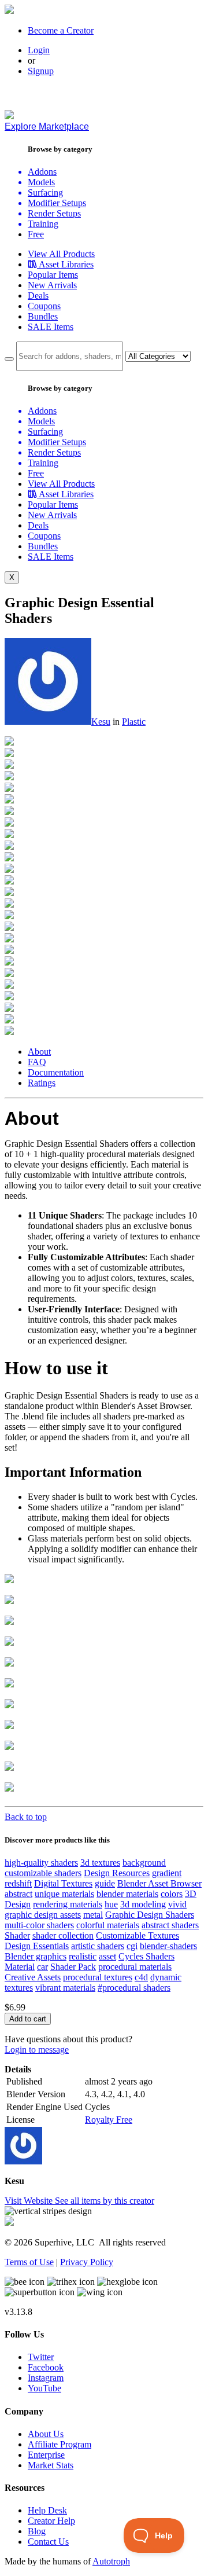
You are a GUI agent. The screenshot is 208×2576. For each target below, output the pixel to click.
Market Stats (51, 2465)
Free (36, 234)
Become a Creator (61, 30)
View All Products (61, 254)
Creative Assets (33, 1977)
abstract (18, 1894)
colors (172, 1894)
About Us (46, 2434)
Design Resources (117, 1873)
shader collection (63, 1935)
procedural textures (98, 1977)
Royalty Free (109, 2120)
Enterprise (46, 2455)
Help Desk (47, 2510)
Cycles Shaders (146, 1956)
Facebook (46, 2367)
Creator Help (51, 2521)
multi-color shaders (39, 1925)
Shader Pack (73, 1967)
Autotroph (111, 2561)
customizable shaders (43, 1873)
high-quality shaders (41, 1863)
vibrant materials (65, 1988)
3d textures (100, 1863)
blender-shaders (168, 1946)
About (39, 1052)
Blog (37, 2531)
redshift (18, 1883)
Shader (17, 1935)
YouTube (44, 2388)
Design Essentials (37, 1946)
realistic (83, 1956)
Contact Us (48, 2542)
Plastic (134, 722)
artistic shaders (98, 1946)
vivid (177, 1904)
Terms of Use (29, 2262)
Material (20, 1967)
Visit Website (30, 2201)
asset (107, 1956)
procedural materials (135, 1967)
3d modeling (143, 1904)
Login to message (37, 2050)
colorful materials (108, 1925)
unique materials (64, 1894)
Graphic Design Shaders (150, 1915)
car (42, 1967)
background (144, 1863)
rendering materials (68, 1904)
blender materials (127, 1894)
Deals (38, 296)
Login (39, 50)
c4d (141, 1977)
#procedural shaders (134, 1988)
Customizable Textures (138, 1935)
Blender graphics (36, 1956)
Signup (41, 71)
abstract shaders (170, 1925)
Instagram (46, 2378)
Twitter (41, 2357)
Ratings (42, 1083)
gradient (167, 1873)
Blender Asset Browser (159, 1883)
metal (93, 1915)
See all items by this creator (105, 2201)
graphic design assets (43, 1915)
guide (105, 1883)
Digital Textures (63, 1883)
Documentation (56, 1072)
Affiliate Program (60, 2444)
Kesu (101, 722)
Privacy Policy (87, 2262)
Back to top (26, 1817)
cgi (132, 1946)
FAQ (37, 1062)
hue (111, 1904)
